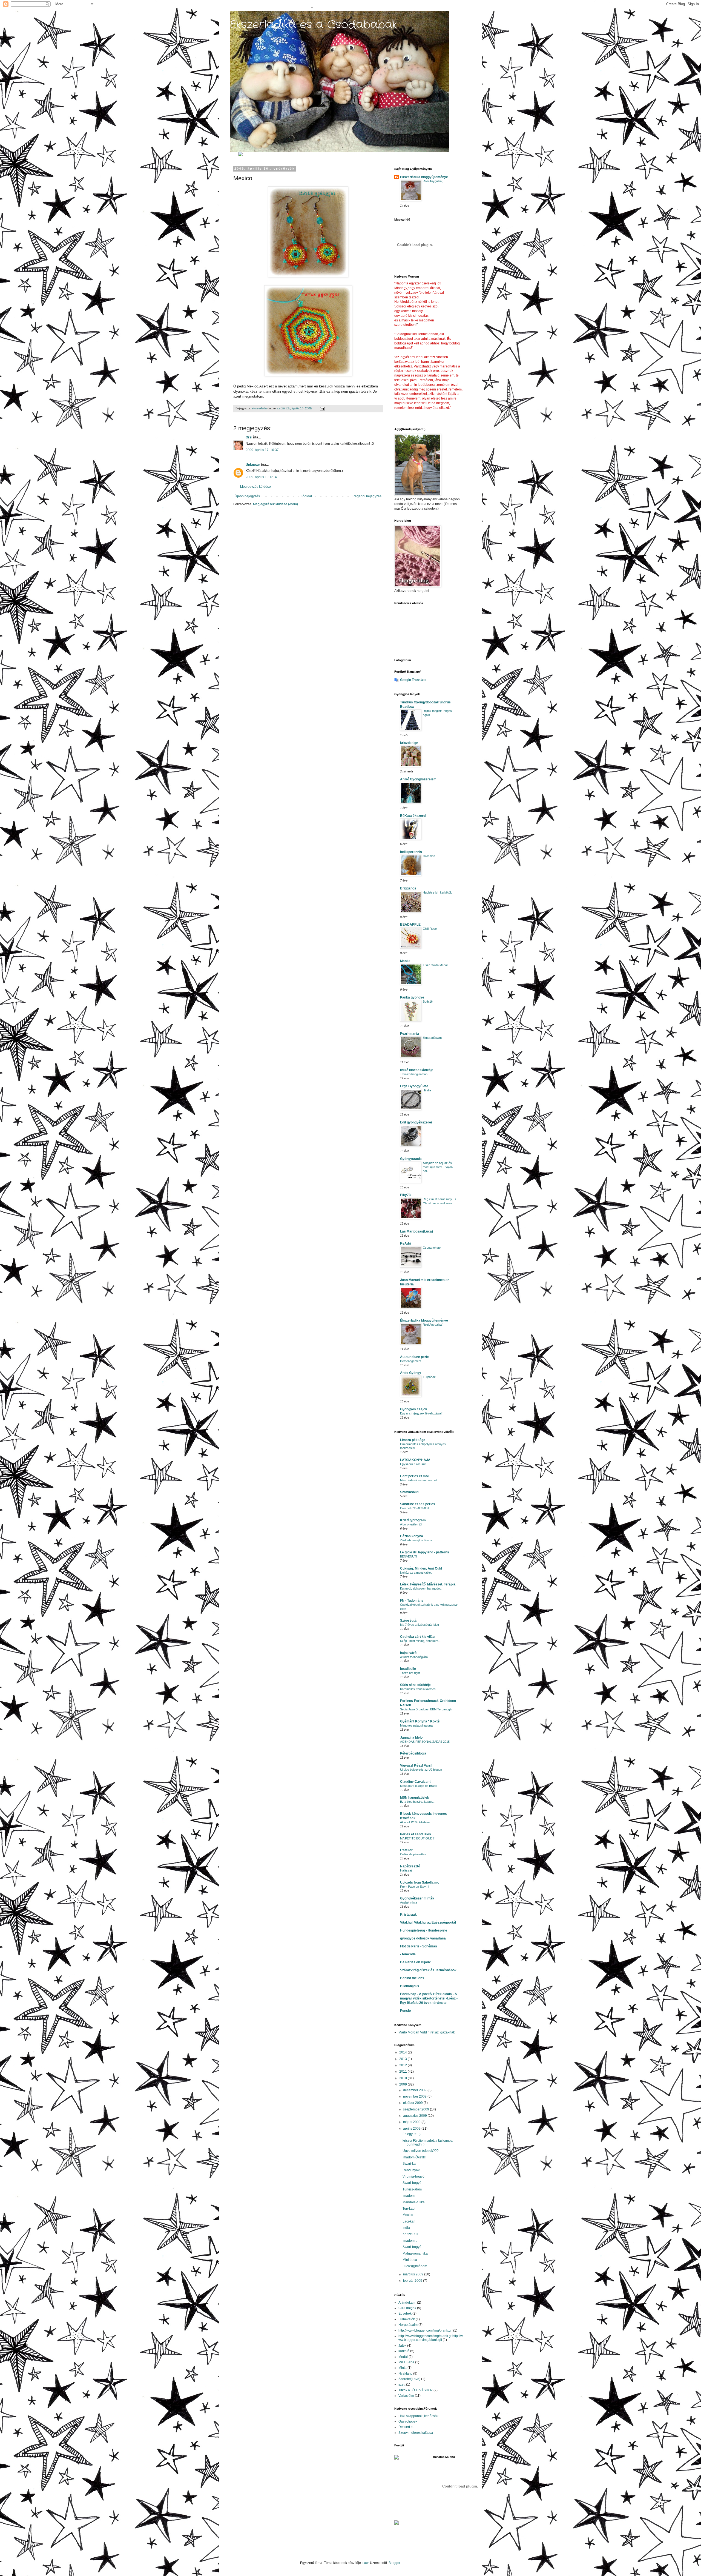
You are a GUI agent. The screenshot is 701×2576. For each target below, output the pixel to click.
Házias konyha (412, 1536)
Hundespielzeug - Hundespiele (424, 1930)
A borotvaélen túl (411, 1524)
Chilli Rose (430, 929)
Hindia (427, 1090)
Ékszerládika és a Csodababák (314, 25)
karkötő (404, 2351)
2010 (403, 2078)
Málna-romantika (415, 2253)
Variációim (406, 2396)
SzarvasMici (410, 1492)
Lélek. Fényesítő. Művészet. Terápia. (428, 1584)
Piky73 (405, 1195)
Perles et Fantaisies (416, 1834)
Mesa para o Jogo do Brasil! (419, 1786)
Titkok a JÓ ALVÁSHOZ (416, 2390)
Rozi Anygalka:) (433, 181)
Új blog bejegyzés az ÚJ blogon (421, 1770)
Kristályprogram (413, 1520)
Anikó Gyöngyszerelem (418, 779)
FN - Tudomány (412, 1601)
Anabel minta (409, 1902)
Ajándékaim (407, 2303)
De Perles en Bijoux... (417, 1962)
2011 (403, 2072)
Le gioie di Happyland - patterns (425, 1552)
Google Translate (413, 680)
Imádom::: (410, 2241)
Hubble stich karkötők (437, 892)
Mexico (408, 2215)
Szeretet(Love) (409, 2379)
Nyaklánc (405, 2374)
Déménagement (411, 1361)
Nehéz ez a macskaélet (416, 1573)
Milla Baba (406, 2362)
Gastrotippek (408, 2421)
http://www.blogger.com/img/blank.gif (425, 2330)
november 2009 (415, 2096)
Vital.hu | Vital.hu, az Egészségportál (428, 1922)
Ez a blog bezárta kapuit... (417, 1802)
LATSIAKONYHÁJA (415, 1460)
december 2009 (415, 2090)
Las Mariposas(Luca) (416, 1231)
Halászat (406, 1870)
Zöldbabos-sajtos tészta (416, 1540)
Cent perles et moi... (416, 1476)
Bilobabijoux (410, 1986)
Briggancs (408, 888)
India (406, 2228)
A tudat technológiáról (414, 1657)
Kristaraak (408, 1915)
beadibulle (408, 1669)
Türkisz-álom (412, 2189)
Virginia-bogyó (413, 2176)
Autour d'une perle (414, 1357)
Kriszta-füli (410, 2234)
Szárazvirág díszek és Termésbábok (428, 1970)
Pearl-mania (410, 1034)
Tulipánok (429, 1377)
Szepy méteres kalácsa (416, 2433)
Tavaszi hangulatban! (414, 1074)
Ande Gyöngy (411, 1373)
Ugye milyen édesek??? (421, 2151)
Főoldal (306, 496)
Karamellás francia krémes (418, 1689)
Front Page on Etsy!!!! (415, 1887)
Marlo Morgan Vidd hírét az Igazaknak (427, 2032)
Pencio (405, 2011)
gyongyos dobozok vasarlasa (423, 1938)
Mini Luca (410, 2260)
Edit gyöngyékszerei (416, 1122)
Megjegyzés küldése (255, 487)
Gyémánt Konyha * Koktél (420, 1721)
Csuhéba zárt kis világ (417, 1637)
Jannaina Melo (411, 1738)
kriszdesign (409, 743)
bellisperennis (411, 852)
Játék (402, 2346)
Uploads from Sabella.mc (420, 1882)
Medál (403, 2357)
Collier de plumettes (413, 1854)
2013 (403, 2059)
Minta (403, 2368)
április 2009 (412, 2129)
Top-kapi (409, 2209)
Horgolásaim (408, 2325)
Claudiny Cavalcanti (416, 1782)
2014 (403, 2052)
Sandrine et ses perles (418, 1504)
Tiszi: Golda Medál (435, 965)
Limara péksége (413, 1440)
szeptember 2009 (416, 2109)
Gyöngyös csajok (414, 1409)
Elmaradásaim (432, 1038)
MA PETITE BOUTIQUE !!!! (418, 1838)
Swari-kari (410, 2164)
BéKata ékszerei (413, 816)
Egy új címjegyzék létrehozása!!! (422, 1413)
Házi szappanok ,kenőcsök (418, 2416)
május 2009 (412, 2122)
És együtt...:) (412, 2134)
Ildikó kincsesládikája (417, 1070)
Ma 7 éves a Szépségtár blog (420, 1625)
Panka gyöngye (412, 997)
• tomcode (408, 1954)
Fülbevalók (407, 2319)
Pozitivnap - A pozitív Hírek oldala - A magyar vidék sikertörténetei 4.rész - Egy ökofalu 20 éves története (429, 1998)
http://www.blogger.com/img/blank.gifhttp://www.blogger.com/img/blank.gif (431, 2338)
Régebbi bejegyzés (367, 496)
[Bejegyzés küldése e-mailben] (322, 408)
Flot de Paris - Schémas (419, 1946)
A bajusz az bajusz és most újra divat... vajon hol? (438, 1167)
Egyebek (405, 2313)
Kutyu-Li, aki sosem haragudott (421, 1588)
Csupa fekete (432, 1248)
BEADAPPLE (410, 925)
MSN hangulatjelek (415, 1798)
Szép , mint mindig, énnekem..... (421, 1641)
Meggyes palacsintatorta (416, 1725)
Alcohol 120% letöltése (415, 1822)
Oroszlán (429, 856)
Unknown (253, 465)
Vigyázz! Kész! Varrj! (416, 1765)
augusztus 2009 (415, 2116)
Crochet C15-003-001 (415, 1508)
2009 (403, 2084)
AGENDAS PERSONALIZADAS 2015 (425, 1742)
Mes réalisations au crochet (418, 1480)
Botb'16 (428, 1002)
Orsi (249, 437)
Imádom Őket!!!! (414, 2157)
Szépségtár (409, 1621)
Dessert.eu (406, 2427)
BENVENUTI (409, 1556)
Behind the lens (412, 1978)
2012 (403, 2065)
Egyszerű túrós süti (413, 1464)
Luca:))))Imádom (415, 2266)
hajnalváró (408, 1653)
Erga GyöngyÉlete (414, 1086)
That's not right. (410, 1673)
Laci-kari (409, 2221)
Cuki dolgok (407, 2308)
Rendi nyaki (411, 2170)
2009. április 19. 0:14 (261, 477)
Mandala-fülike (414, 2202)
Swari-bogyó (412, 2183)
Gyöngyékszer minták (417, 1898)
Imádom (409, 2196)
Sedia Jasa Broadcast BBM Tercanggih (426, 1709)
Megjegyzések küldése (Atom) (275, 504)
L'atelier (406, 1850)
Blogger (394, 2563)
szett (402, 2384)
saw (365, 2563)
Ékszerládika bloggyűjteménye (424, 177)
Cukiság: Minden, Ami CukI (421, 1568)
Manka (405, 961)
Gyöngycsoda (411, 1159)
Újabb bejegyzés (247, 496)
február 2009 (413, 2281)
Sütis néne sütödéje (415, 1685)
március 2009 (414, 2274)
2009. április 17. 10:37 (262, 450)
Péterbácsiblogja (413, 1753)
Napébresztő (410, 1866)
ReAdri (406, 1243)
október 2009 (413, 2103)
